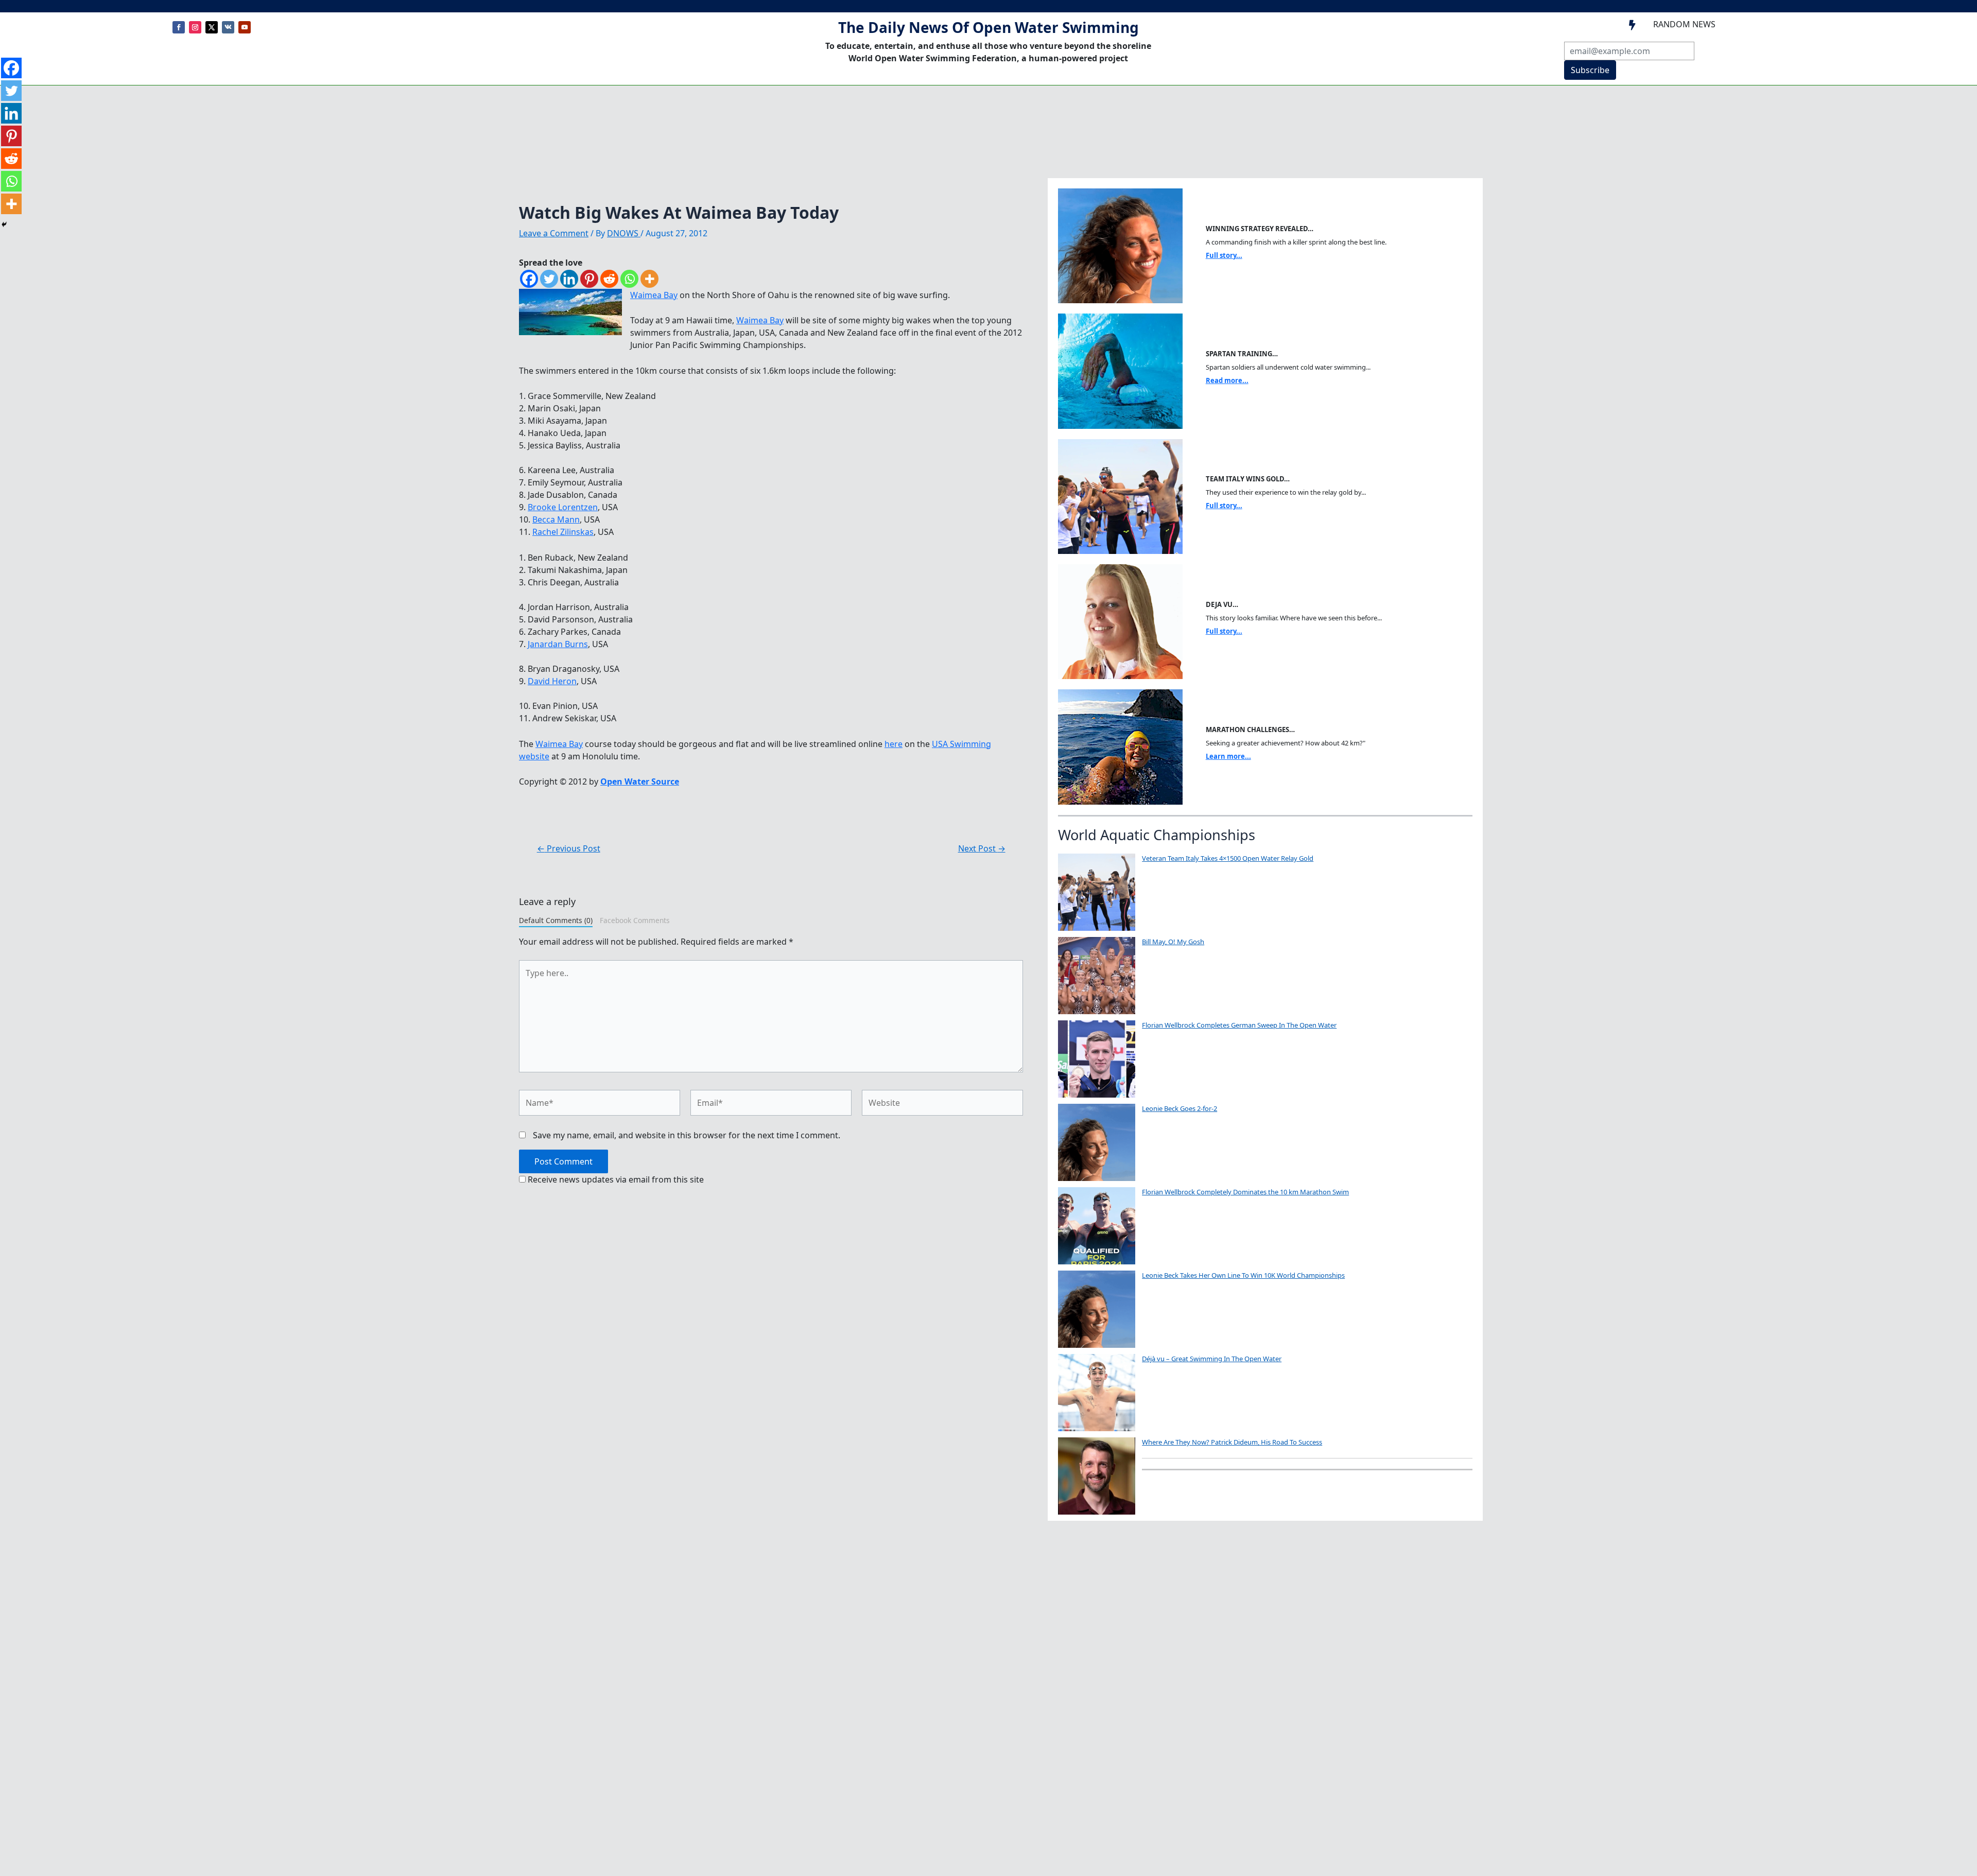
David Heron (552, 681)
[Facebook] (529, 279)
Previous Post (569, 848)
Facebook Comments (635, 920)
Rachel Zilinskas (563, 532)
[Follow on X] (212, 27)
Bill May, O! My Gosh (1173, 942)
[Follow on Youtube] (245, 27)
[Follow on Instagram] (195, 27)
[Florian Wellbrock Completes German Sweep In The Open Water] (1097, 1059)
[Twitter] (549, 279)
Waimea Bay (654, 295)
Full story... (1224, 255)
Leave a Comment (554, 233)
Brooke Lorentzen (563, 507)
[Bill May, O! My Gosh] (1097, 976)
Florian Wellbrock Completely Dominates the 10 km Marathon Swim (1245, 1192)
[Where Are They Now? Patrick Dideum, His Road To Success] (1097, 1476)
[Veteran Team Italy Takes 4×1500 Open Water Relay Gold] (1097, 892)
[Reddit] (609, 279)
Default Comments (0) (556, 920)
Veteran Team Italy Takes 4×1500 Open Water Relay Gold (1228, 858)
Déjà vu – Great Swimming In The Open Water (1212, 1359)
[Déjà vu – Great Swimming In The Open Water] (1097, 1393)
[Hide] (4, 224)
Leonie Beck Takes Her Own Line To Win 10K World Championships (1243, 1275)
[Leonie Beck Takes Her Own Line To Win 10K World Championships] (1097, 1309)
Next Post (982, 848)
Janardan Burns (558, 644)
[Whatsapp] (629, 279)
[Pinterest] (589, 279)
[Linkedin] (569, 279)
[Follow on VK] (228, 27)
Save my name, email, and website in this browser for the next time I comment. (687, 1135)
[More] (649, 279)
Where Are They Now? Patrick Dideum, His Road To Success (1232, 1442)
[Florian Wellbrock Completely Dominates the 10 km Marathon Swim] (1097, 1226)
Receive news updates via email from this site (615, 1179)
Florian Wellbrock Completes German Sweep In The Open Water (1239, 1025)
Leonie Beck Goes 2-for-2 (1180, 1108)
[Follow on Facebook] (179, 27)
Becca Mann (556, 519)
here (894, 744)
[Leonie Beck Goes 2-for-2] (1097, 1142)
